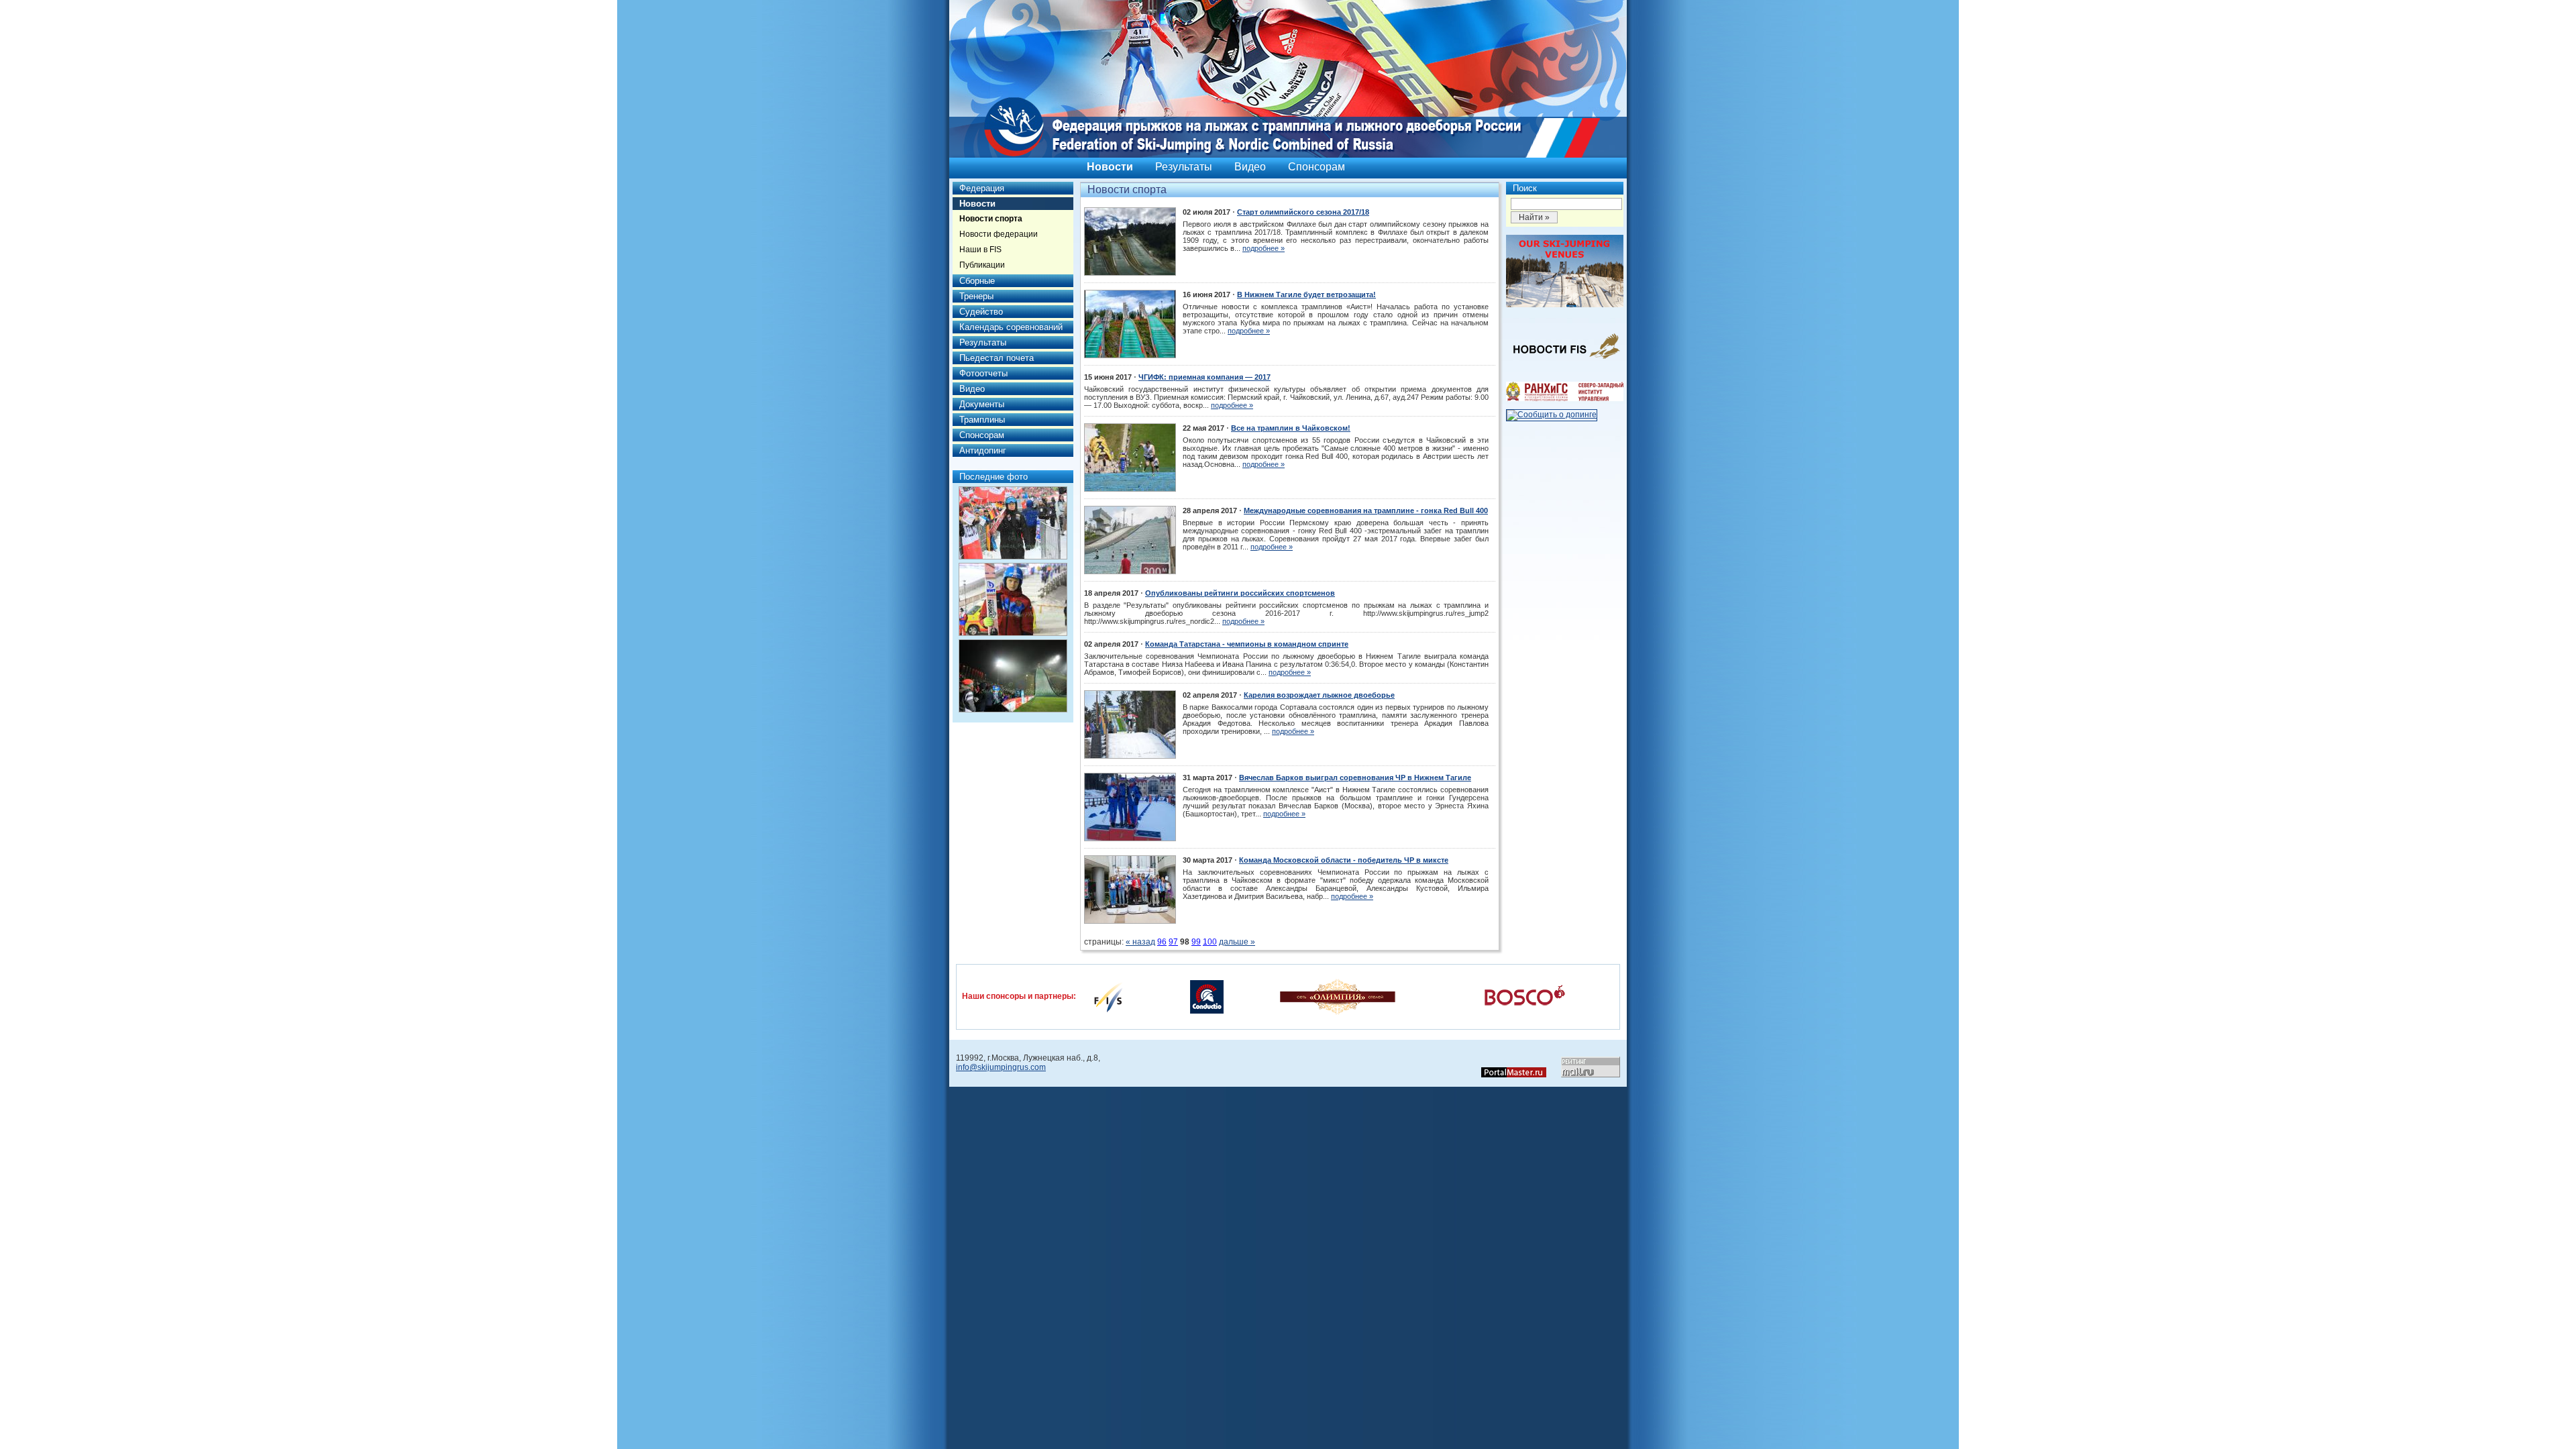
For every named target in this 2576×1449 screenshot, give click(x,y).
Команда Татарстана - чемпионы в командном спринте (1247, 644)
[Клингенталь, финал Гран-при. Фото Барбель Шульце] (1013, 676)
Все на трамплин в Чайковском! (1291, 428)
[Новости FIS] (1565, 363)
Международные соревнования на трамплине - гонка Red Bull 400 (1366, 511)
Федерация (982, 188)
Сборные (977, 281)
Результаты (1184, 167)
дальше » (1237, 942)
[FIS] (1108, 996)
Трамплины (982, 420)
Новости (1110, 167)
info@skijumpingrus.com (1001, 1067)
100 (1210, 942)
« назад (1140, 942)
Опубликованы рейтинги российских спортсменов (1240, 593)
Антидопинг (983, 450)
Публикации (982, 265)
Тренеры (976, 296)
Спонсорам (1317, 167)
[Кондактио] (1207, 996)
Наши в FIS (980, 250)
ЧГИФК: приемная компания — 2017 (1204, 377)
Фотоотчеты (983, 373)
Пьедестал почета (997, 358)
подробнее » (1264, 248)
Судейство (981, 312)
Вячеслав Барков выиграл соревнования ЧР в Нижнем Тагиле (1355, 777)
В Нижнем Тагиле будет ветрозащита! (1306, 294)
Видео (1250, 167)
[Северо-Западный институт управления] (1565, 398)
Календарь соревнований (1011, 327)
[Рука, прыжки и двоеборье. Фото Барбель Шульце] (1013, 599)
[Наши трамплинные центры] (1565, 305)
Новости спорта (991, 219)
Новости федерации (999, 234)
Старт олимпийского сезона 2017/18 (1303, 212)
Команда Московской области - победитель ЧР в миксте (1344, 860)
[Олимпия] (1337, 996)
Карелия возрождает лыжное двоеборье (1319, 695)
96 (1162, 942)
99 (1196, 942)
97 (1173, 942)
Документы (982, 404)
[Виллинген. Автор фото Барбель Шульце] (1013, 523)
